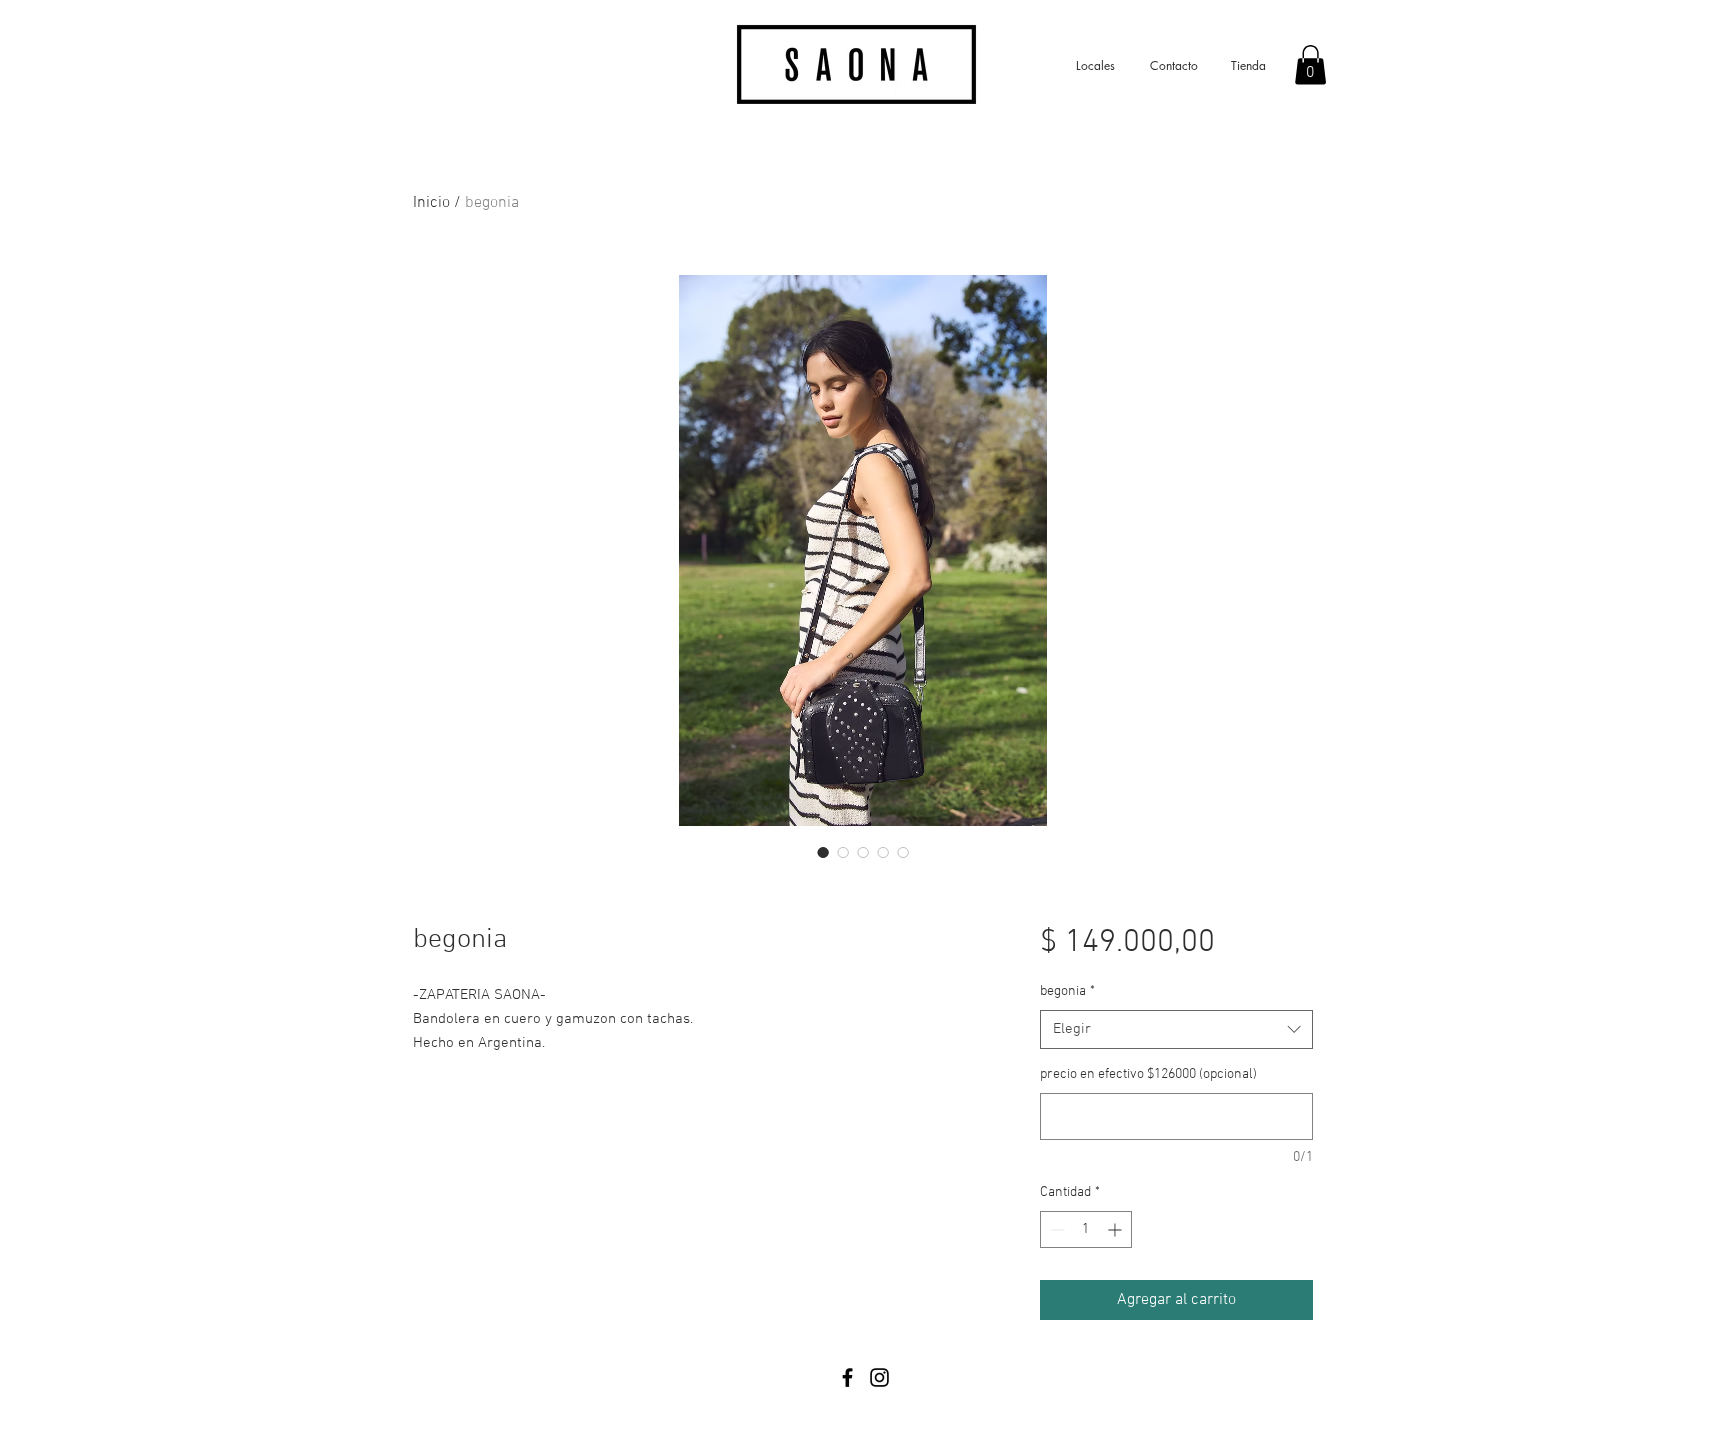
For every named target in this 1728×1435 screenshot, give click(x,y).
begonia (1067, 991)
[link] (1310, 64)
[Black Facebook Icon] (847, 1377)
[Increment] (1116, 1229)
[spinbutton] (1086, 1229)
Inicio (431, 203)
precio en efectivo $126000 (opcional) (1148, 1074)
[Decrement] (1055, 1229)
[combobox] (1176, 1029)
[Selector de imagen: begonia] (823, 852)
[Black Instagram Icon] (879, 1377)
